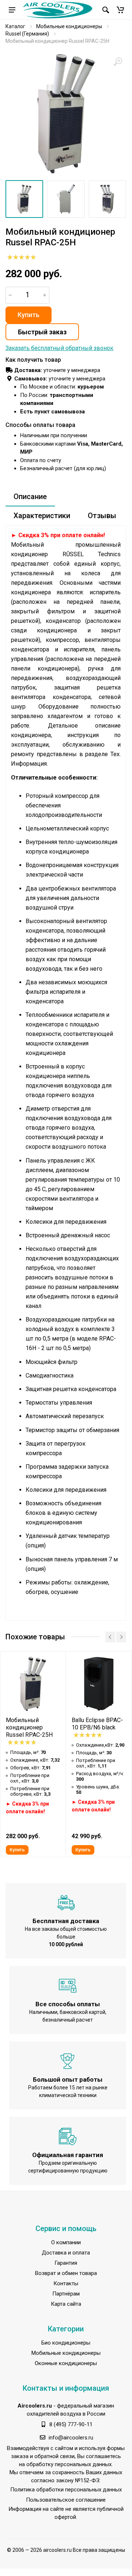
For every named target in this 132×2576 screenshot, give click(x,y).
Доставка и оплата (66, 2253)
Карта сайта (66, 2304)
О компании (66, 2242)
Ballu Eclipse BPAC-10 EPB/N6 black (97, 1724)
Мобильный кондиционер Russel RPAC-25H (29, 1727)
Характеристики (42, 516)
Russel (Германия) (27, 34)
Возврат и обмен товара (66, 2273)
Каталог (15, 26)
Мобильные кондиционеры (69, 26)
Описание (30, 497)
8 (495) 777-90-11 (71, 2424)
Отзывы (102, 516)
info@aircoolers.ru (71, 2438)
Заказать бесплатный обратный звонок (59, 348)
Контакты (66, 2283)
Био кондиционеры (66, 2343)
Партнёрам (66, 2294)
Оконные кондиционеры (66, 2363)
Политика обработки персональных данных (66, 2490)
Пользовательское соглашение (66, 2500)
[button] (120, 10)
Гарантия (66, 2263)
